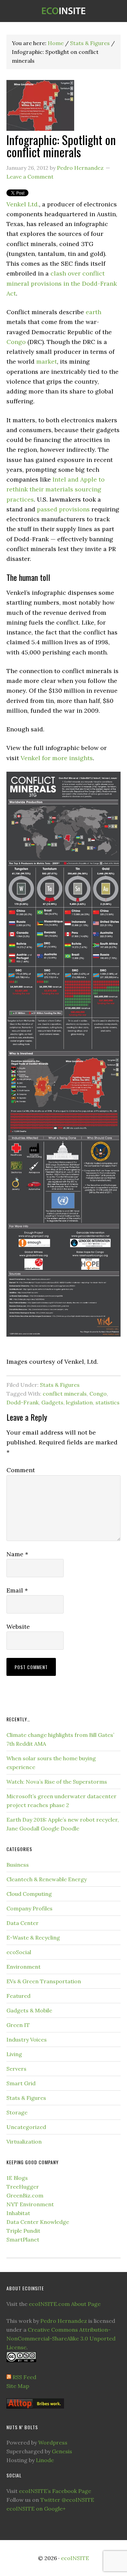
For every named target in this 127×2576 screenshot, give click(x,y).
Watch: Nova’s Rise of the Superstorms (57, 1782)
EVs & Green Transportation (44, 1981)
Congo (16, 342)
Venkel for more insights (57, 758)
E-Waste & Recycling (33, 1938)
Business (18, 1865)
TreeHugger (23, 2187)
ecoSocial (19, 1952)
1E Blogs (17, 2178)
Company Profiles (29, 1908)
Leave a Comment (30, 177)
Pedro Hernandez (64, 2321)
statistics (108, 1402)
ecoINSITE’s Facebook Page (55, 2491)
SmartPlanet (23, 2239)
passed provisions (63, 509)
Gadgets (52, 1402)
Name (17, 1554)
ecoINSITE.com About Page (65, 2304)
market (47, 361)
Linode (45, 2460)
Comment (21, 1470)
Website (18, 1627)
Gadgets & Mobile (29, 2010)
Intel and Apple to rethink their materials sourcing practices (56, 489)
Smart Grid (21, 2083)
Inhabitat (18, 2213)
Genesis (62, 2451)
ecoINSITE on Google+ (36, 2509)
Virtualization (24, 2142)
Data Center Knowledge (38, 2222)
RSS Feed (24, 2377)
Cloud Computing (29, 1894)
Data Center (23, 1923)
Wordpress (53, 2442)
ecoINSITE (63, 11)
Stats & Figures (60, 1385)
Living (14, 2054)
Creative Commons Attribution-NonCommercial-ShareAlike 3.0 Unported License (61, 2338)
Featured (18, 1996)
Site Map (18, 2386)
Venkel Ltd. (23, 204)
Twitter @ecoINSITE (67, 2500)
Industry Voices (27, 2040)
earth (93, 312)
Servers (16, 2069)
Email (17, 1590)
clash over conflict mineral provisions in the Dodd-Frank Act (62, 283)
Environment (24, 1967)
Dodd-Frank (23, 1402)
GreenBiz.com (25, 2195)
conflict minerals (65, 1394)
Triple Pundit (23, 2231)
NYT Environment (30, 2204)
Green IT (18, 2025)
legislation (79, 1402)
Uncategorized (26, 2127)
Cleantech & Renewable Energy (47, 1879)
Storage (17, 2112)
